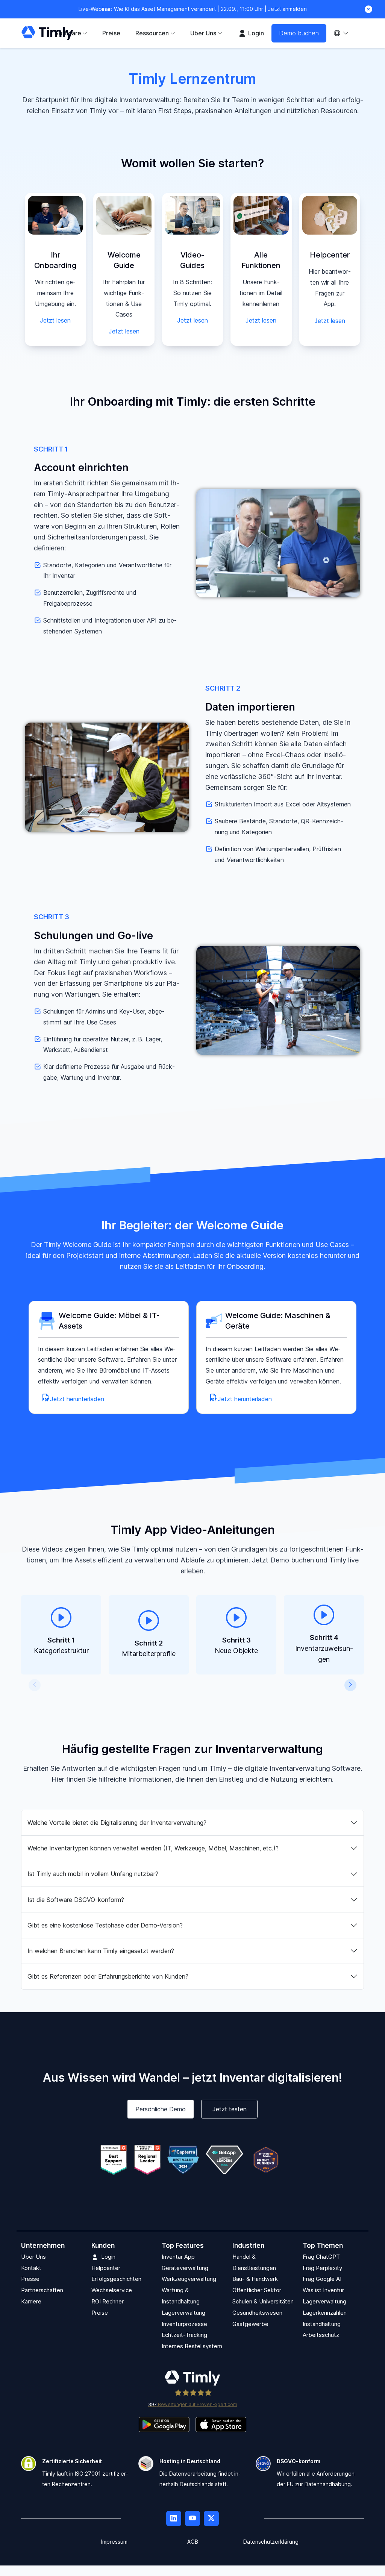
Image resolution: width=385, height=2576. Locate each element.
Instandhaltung (322, 2324)
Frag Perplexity (322, 2268)
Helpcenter (106, 2268)
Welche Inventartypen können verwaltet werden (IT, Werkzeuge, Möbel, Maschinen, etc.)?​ (153, 1848)
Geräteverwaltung (185, 2268)
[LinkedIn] (174, 2518)
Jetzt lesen (55, 320)
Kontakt (31, 2268)
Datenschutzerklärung (271, 2542)
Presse (30, 2279)
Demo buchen (299, 33)
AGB (193, 2542)
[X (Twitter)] (211, 2518)
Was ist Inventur (323, 2290)
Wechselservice (112, 2290)
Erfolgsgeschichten (116, 2279)
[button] (35, 1685)
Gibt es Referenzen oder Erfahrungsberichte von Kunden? (108, 1976)
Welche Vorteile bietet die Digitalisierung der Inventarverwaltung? (117, 1823)
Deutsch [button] (345, 33)
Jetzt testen (230, 2109)
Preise (111, 33)
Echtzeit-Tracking (184, 2335)
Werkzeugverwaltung (189, 2279)
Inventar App (178, 2257)
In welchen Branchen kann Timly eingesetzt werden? (101, 1951)
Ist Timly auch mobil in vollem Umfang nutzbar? (93, 1874)
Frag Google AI (322, 2279)
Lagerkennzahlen (325, 2313)
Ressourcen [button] (152, 33)
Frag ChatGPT (321, 2257)
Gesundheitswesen (257, 2313)
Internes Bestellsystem (192, 2346)
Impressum (114, 2542)
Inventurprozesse (184, 2324)
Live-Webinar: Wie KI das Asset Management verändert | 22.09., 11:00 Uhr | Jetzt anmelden (193, 9)
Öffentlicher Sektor (257, 2290)
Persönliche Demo (161, 2109)
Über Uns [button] (203, 33)
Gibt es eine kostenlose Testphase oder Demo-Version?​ (105, 1925)
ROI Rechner (108, 2301)
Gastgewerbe (250, 2324)
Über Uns (33, 2257)
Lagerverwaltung (183, 2313)
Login (255, 33)
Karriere (31, 2301)
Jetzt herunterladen (77, 1399)
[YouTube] (192, 2518)
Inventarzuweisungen (324, 1648)
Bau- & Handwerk (255, 2279)
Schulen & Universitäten (263, 2301)
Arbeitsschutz (321, 2335)
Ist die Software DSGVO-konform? (76, 1900)
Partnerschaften (42, 2290)
